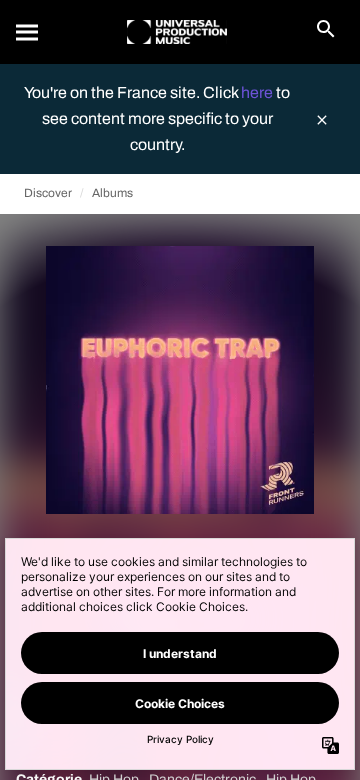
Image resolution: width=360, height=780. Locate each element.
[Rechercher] (28, 32)
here (258, 92)
